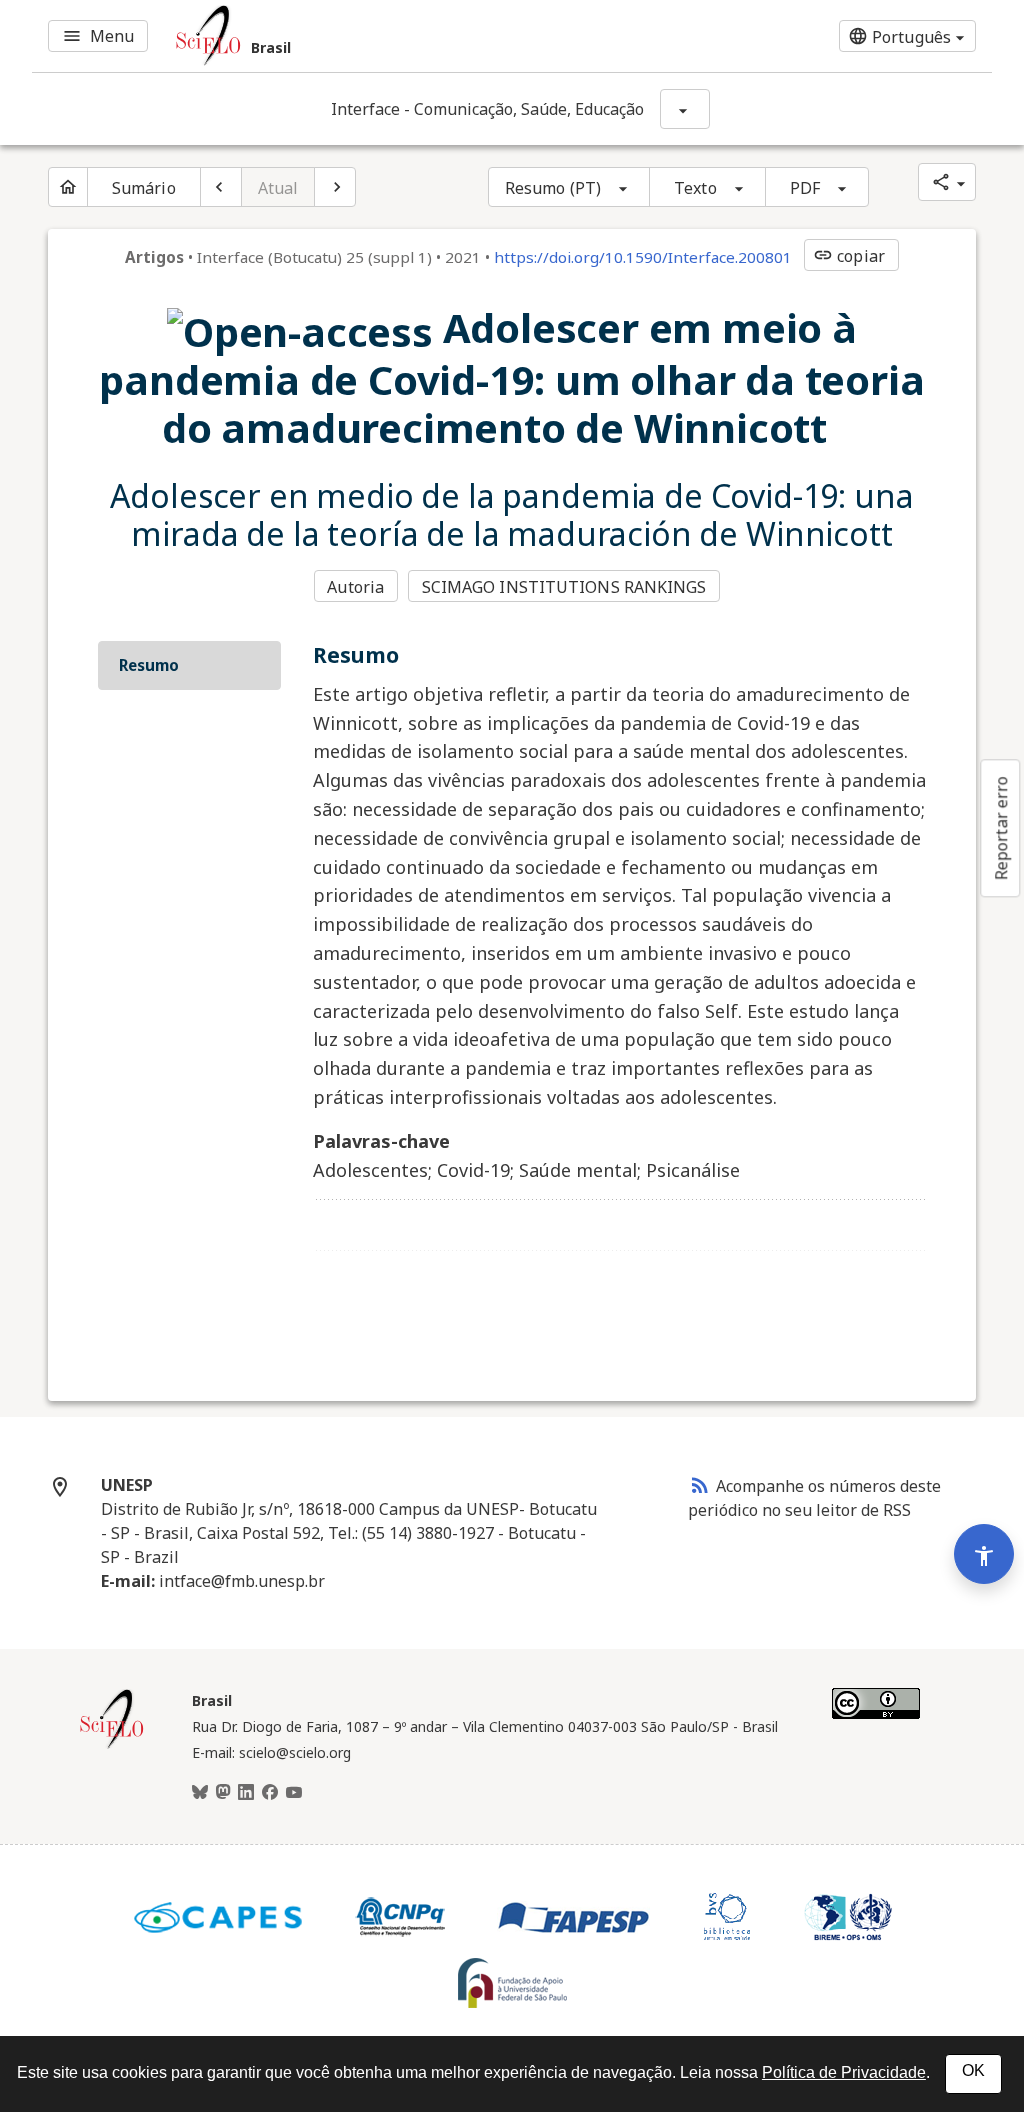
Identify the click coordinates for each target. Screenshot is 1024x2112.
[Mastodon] (223, 1793)
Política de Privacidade (844, 2072)
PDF (805, 188)
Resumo (149, 665)
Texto (695, 188)
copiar (849, 256)
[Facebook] (270, 1793)
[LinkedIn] (246, 1793)
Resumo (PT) (553, 188)
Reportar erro (1001, 828)
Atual (278, 188)
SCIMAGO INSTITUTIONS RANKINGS (564, 587)
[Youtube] (294, 1793)
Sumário (144, 188)
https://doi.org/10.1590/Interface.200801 (643, 257)
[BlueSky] (200, 1793)
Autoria (355, 587)
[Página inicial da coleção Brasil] (112, 1746)
